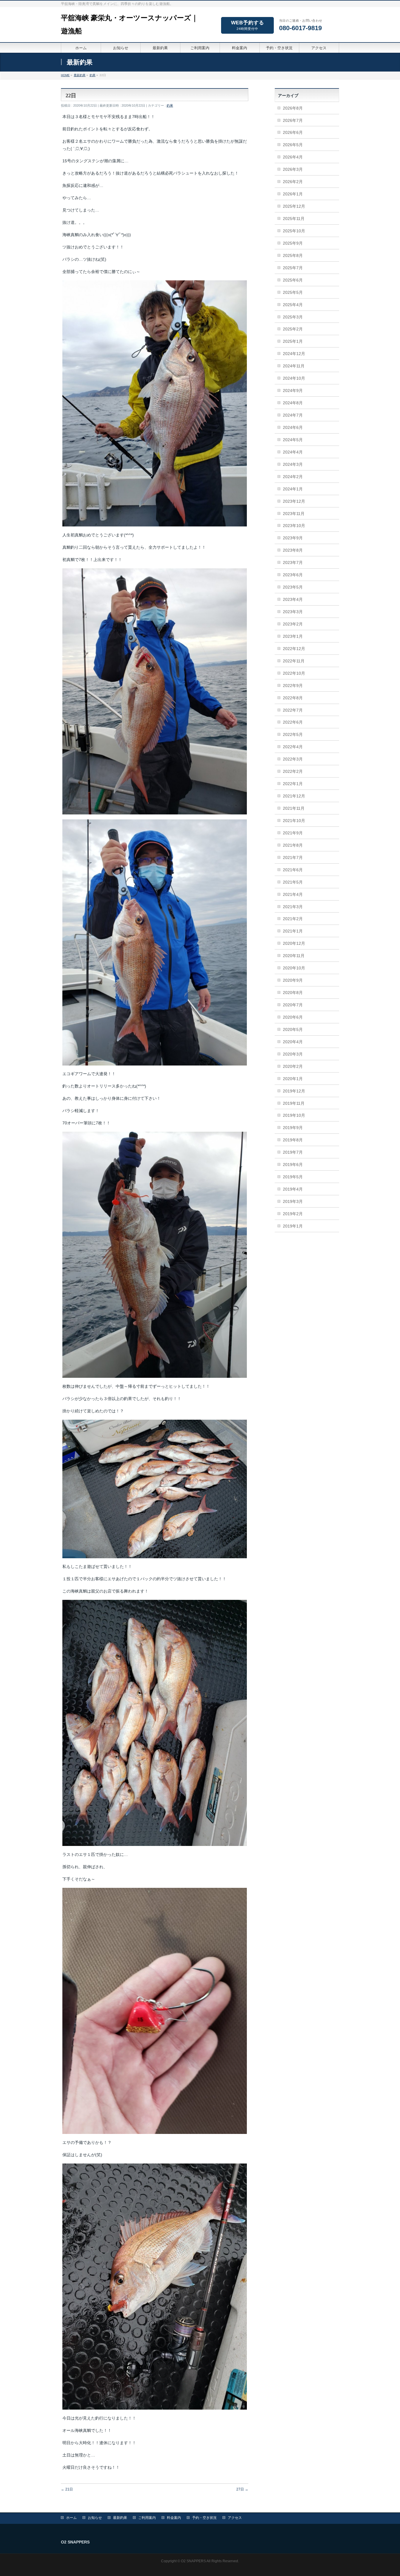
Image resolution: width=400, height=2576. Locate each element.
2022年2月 (293, 771)
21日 (67, 2489)
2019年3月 (293, 1201)
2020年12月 (294, 943)
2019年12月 (294, 1091)
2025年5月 (293, 292)
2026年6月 (293, 132)
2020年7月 (293, 1005)
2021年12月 (294, 796)
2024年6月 (293, 427)
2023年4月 (293, 599)
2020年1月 (293, 1079)
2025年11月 (294, 219)
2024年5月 (293, 440)
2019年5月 (293, 1177)
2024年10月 (294, 378)
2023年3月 (293, 612)
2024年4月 (293, 452)
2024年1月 (293, 489)
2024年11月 (294, 366)
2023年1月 (293, 636)
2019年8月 (293, 1140)
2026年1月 (293, 194)
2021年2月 (293, 919)
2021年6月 (293, 870)
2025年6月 (293, 280)
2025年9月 (293, 243)
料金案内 (174, 2518)
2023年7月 (293, 562)
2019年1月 (293, 1226)
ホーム (71, 2518)
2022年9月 (293, 686)
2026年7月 (293, 120)
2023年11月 (294, 514)
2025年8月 (293, 255)
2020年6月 (293, 1017)
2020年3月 (293, 1054)
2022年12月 (294, 649)
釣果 (170, 105)
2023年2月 (293, 624)
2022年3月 (293, 759)
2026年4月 (293, 157)
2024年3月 (293, 464)
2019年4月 (293, 1189)
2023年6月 (293, 575)
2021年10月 (294, 821)
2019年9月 (293, 1128)
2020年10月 (294, 968)
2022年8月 (293, 698)
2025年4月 (293, 305)
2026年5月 (293, 145)
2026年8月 (293, 108)
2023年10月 (294, 526)
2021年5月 (293, 882)
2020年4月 (293, 1042)
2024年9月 (293, 391)
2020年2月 (293, 1066)
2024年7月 (293, 415)
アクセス (235, 2518)
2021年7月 (293, 857)
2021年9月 (293, 833)
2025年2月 (293, 329)
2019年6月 (293, 1165)
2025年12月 (294, 206)
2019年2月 (293, 1214)
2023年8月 (293, 550)
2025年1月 (293, 341)
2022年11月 (294, 661)
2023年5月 (293, 587)
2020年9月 (293, 980)
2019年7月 (293, 1152)
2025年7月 (293, 268)
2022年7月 (293, 710)
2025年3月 (293, 317)
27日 (242, 2489)
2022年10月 (294, 673)
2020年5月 (293, 1029)
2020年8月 (293, 993)
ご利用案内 (147, 2518)
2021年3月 (293, 907)
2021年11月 (294, 808)
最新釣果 (120, 2518)
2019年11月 (294, 1103)
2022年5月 (293, 734)
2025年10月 (294, 231)
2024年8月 (293, 403)
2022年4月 (293, 747)
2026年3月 (293, 169)
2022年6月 (293, 722)
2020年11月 (294, 956)
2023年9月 (293, 538)
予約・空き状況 (204, 2518)
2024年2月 (293, 477)
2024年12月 (294, 354)
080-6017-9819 (300, 28)
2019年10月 (294, 1115)
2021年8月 (293, 845)
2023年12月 (294, 501)
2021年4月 (293, 894)
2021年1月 (293, 931)
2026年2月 (293, 182)
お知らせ (95, 2518)
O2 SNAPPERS (193, 2561)
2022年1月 (293, 784)
